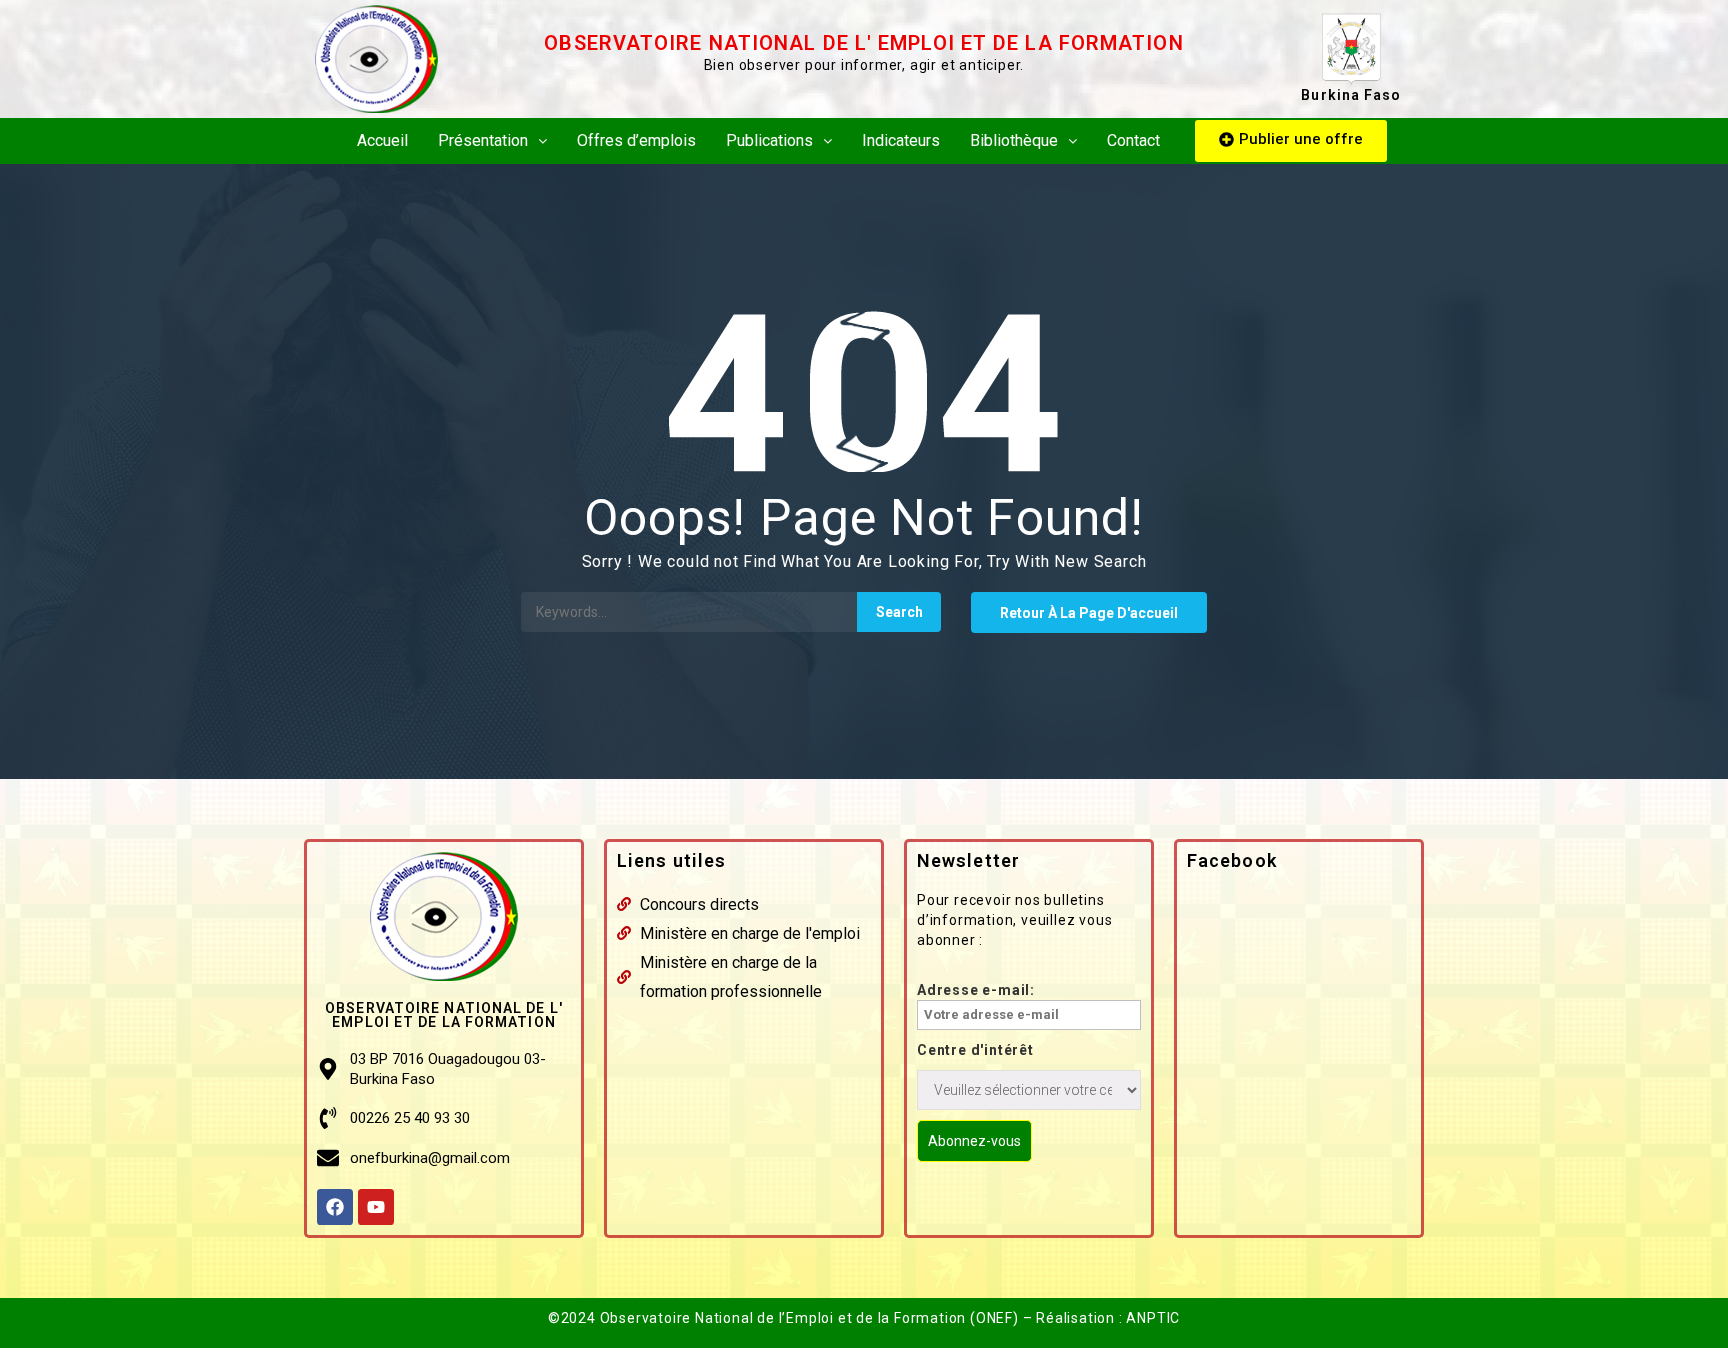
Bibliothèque (1014, 140)
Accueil (382, 140)
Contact (1133, 140)
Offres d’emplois (636, 140)
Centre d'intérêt (975, 1050)
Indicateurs (901, 140)
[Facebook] (335, 1207)
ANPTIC (1153, 1318)
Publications (769, 140)
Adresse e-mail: (976, 990)
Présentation (483, 140)
